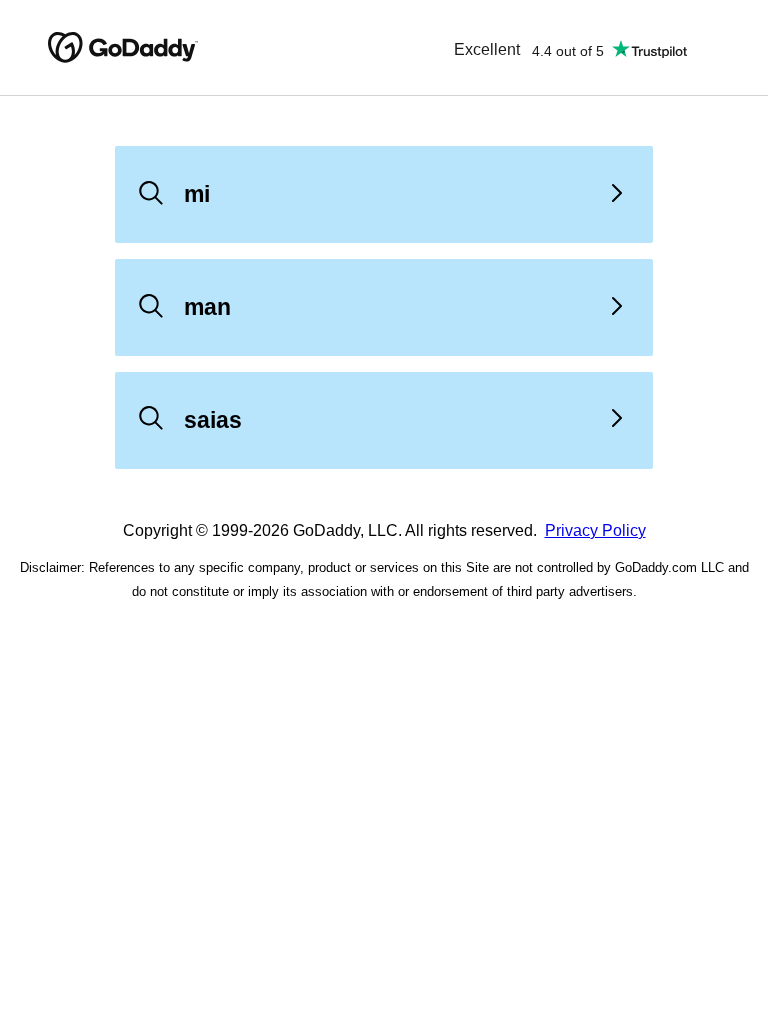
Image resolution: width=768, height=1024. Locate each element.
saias (213, 420)
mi (197, 194)
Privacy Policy (595, 530)
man (207, 307)
